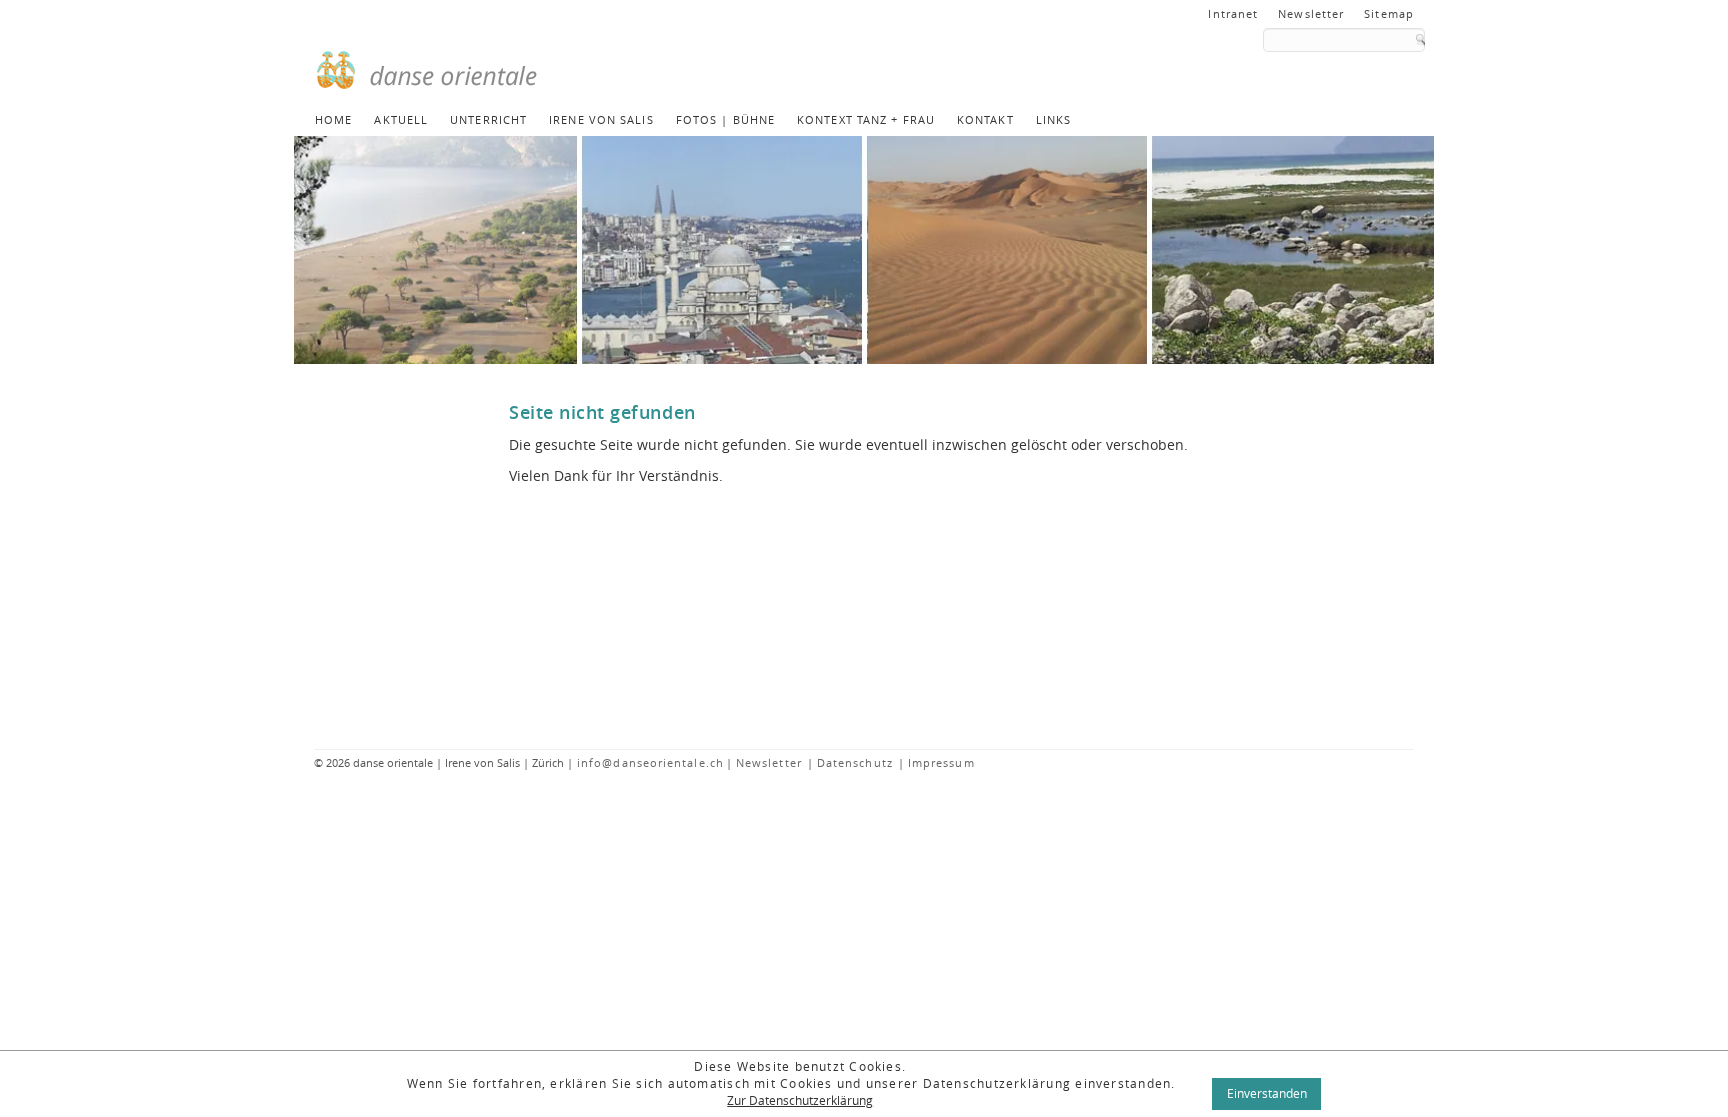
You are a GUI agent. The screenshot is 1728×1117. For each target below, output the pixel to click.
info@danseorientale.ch (650, 763)
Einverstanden (1267, 1093)
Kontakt (985, 119)
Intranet (1233, 13)
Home (333, 119)
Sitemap (1389, 13)
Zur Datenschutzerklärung (800, 1100)
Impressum (941, 763)
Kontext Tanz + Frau (866, 119)
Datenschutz (855, 763)
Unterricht (488, 119)
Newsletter (1311, 13)
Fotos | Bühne (725, 119)
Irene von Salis (601, 119)
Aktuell (401, 119)
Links (1054, 119)
